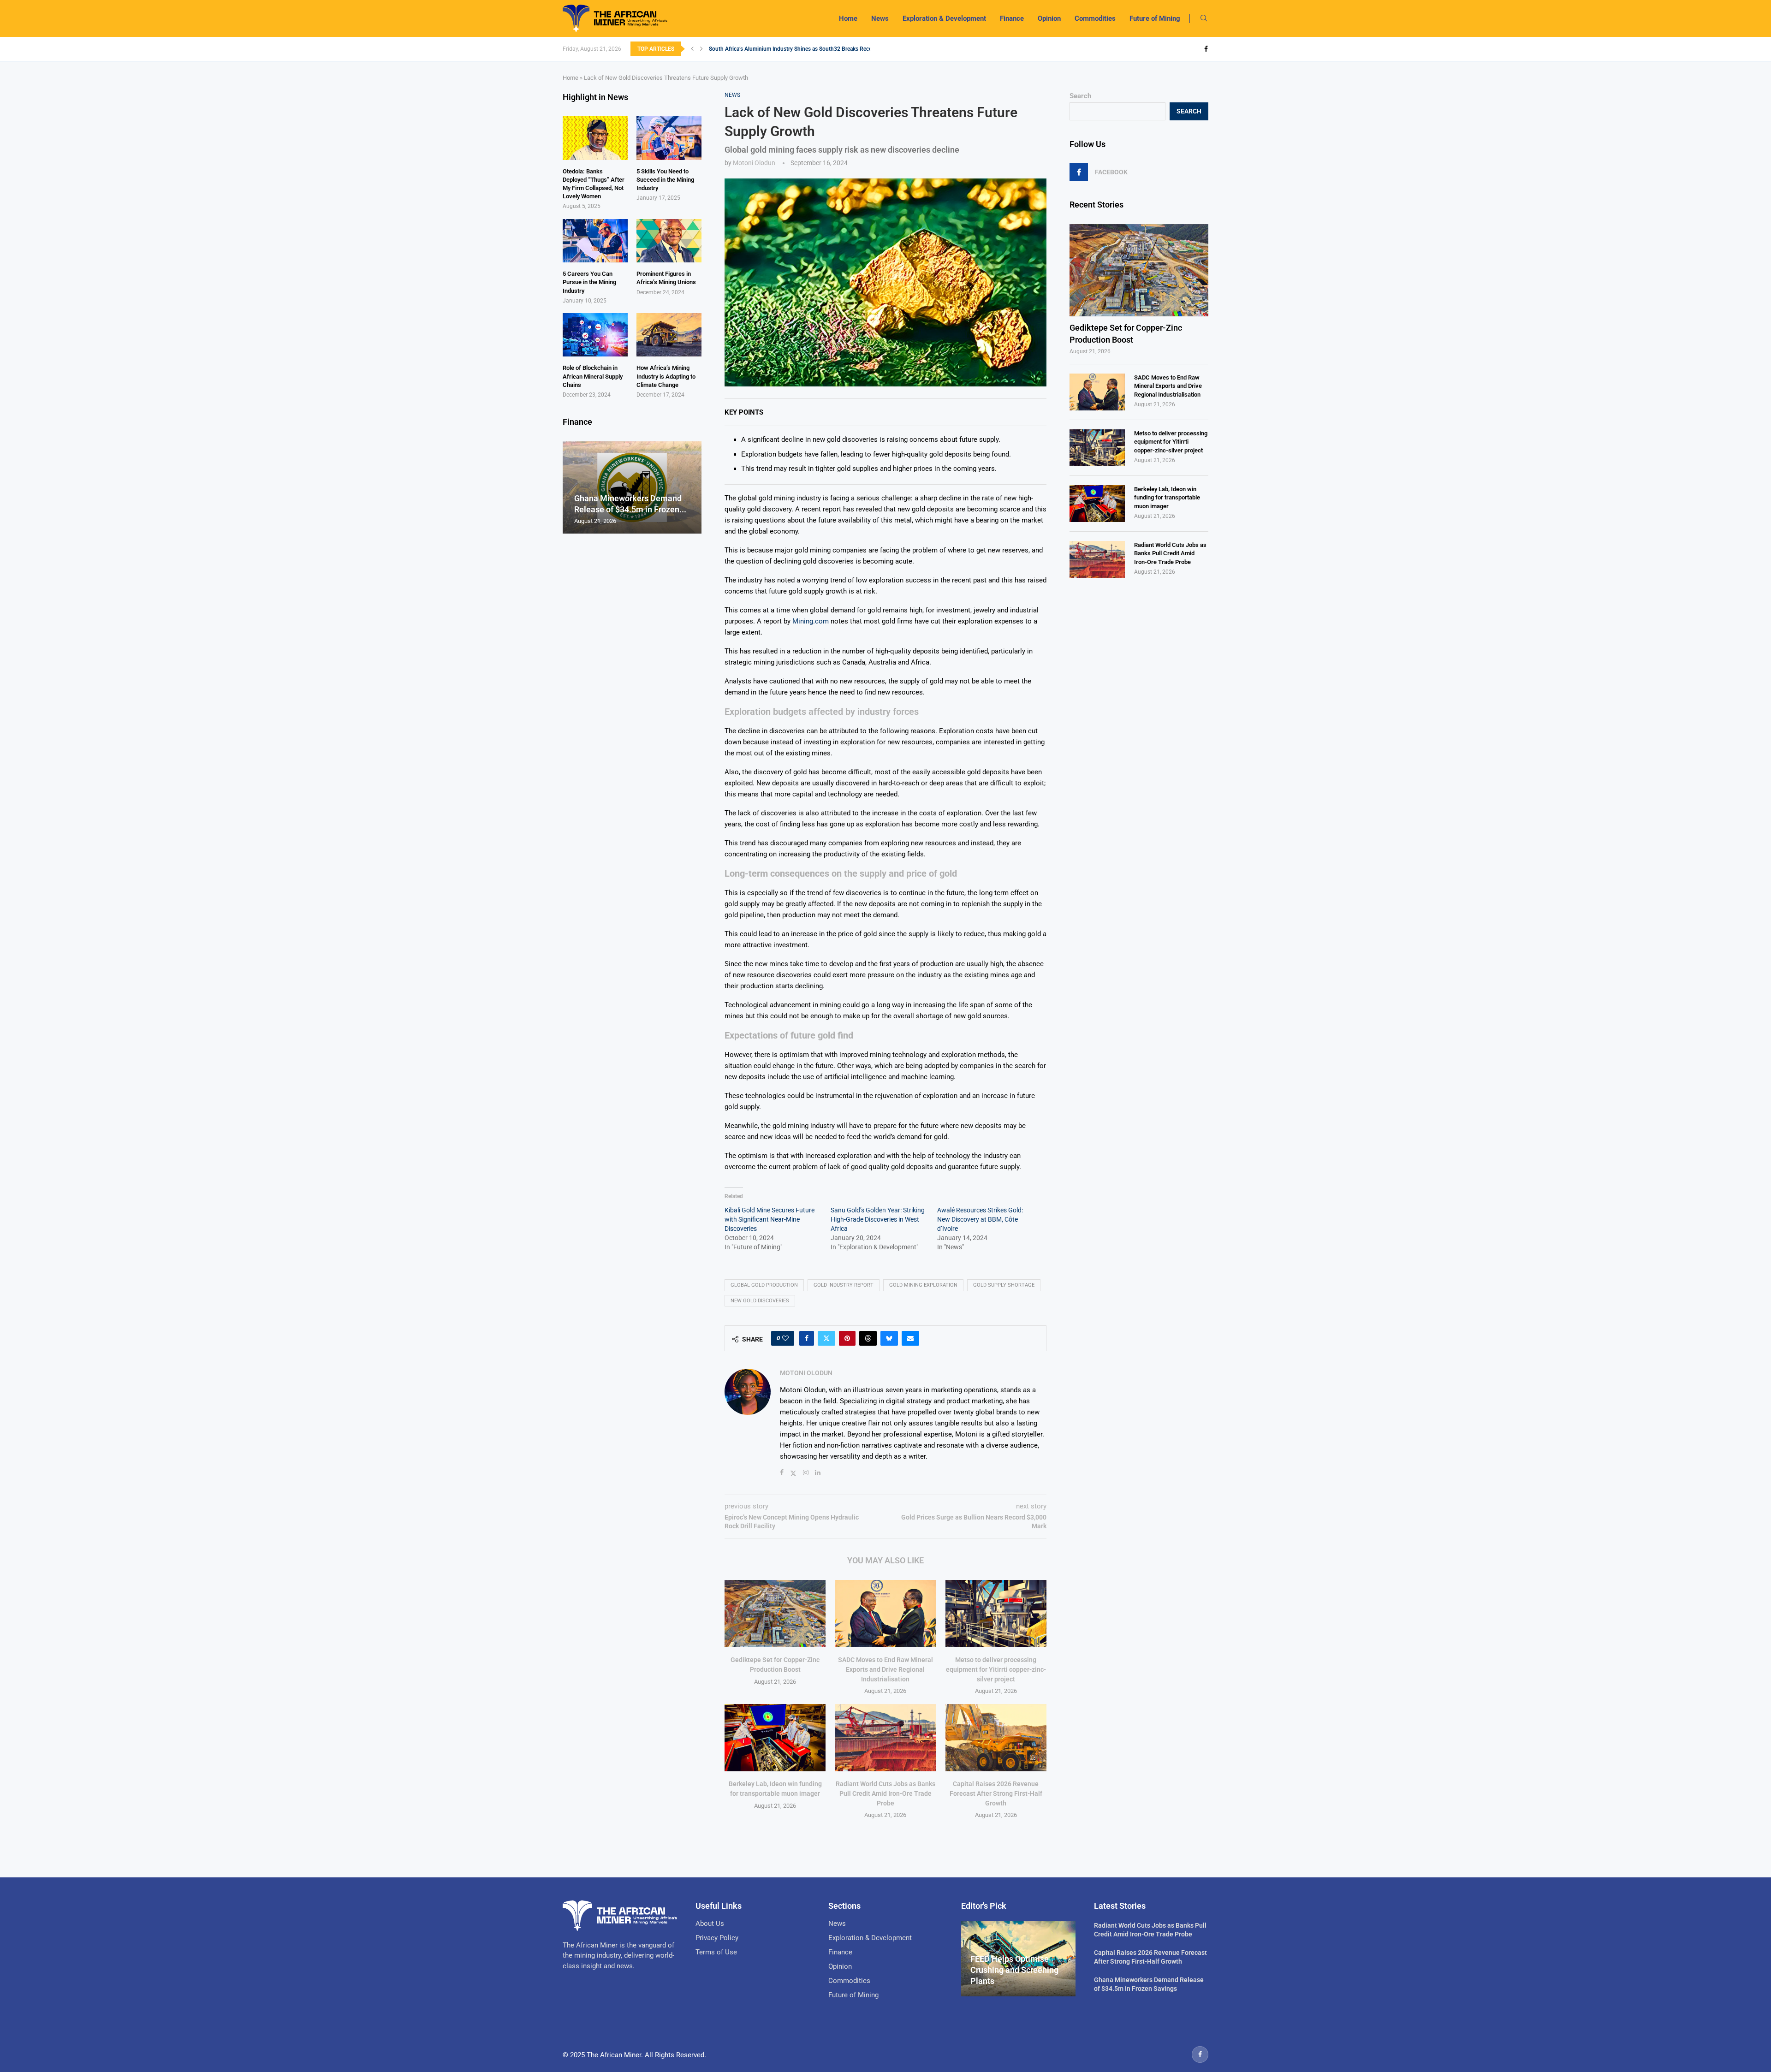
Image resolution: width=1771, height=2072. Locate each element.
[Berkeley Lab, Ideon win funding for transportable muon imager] (775, 1738)
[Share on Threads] (868, 1338)
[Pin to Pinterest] (847, 1338)
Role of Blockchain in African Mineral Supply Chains (593, 376)
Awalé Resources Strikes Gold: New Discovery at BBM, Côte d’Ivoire (980, 1219)
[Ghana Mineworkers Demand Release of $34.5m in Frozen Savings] (632, 488)
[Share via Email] (910, 1338)
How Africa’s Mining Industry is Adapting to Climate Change (666, 376)
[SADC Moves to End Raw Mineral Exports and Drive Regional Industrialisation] (885, 1614)
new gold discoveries (760, 1301)
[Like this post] (785, 1338)
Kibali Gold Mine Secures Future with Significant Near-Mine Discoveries (770, 1219)
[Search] (1204, 18)
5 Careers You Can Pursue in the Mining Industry (589, 282)
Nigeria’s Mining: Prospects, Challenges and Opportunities (780, 55)
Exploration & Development (944, 18)
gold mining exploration (923, 1285)
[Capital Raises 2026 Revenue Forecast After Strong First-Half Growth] (996, 1738)
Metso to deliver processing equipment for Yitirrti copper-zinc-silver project (996, 1669)
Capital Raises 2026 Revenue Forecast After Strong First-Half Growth (996, 1793)
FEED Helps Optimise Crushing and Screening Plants (1014, 1970)
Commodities (1095, 18)
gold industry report (844, 1285)
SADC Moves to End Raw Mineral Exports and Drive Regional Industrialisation (885, 1669)
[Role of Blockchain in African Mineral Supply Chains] (595, 335)
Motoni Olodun (754, 163)
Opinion (1049, 18)
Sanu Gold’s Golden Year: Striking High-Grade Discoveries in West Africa (878, 1219)
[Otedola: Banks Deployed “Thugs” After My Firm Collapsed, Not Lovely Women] (595, 138)
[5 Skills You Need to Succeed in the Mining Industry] (669, 138)
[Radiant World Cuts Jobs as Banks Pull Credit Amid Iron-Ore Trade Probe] (885, 1738)
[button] (692, 49)
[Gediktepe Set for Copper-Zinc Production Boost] (775, 1614)
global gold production (764, 1285)
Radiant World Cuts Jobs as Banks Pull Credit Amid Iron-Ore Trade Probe (885, 1793)
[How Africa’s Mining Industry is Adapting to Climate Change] (669, 335)
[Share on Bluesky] (889, 1338)
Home (848, 18)
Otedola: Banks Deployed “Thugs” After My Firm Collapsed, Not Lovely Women (594, 184)
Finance (1012, 18)
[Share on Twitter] (826, 1338)
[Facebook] (1206, 49)
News (880, 18)
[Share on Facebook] (807, 1338)
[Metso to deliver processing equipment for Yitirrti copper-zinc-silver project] (996, 1614)
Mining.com (811, 621)
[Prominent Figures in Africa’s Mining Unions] (669, 241)
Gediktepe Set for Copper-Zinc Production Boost (1126, 333)
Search (1080, 96)
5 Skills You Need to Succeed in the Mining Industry (665, 180)
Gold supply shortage (1004, 1285)
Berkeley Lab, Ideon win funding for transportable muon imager (1167, 497)
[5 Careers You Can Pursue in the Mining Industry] (595, 241)
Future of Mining (1155, 18)
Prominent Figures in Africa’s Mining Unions (666, 278)
